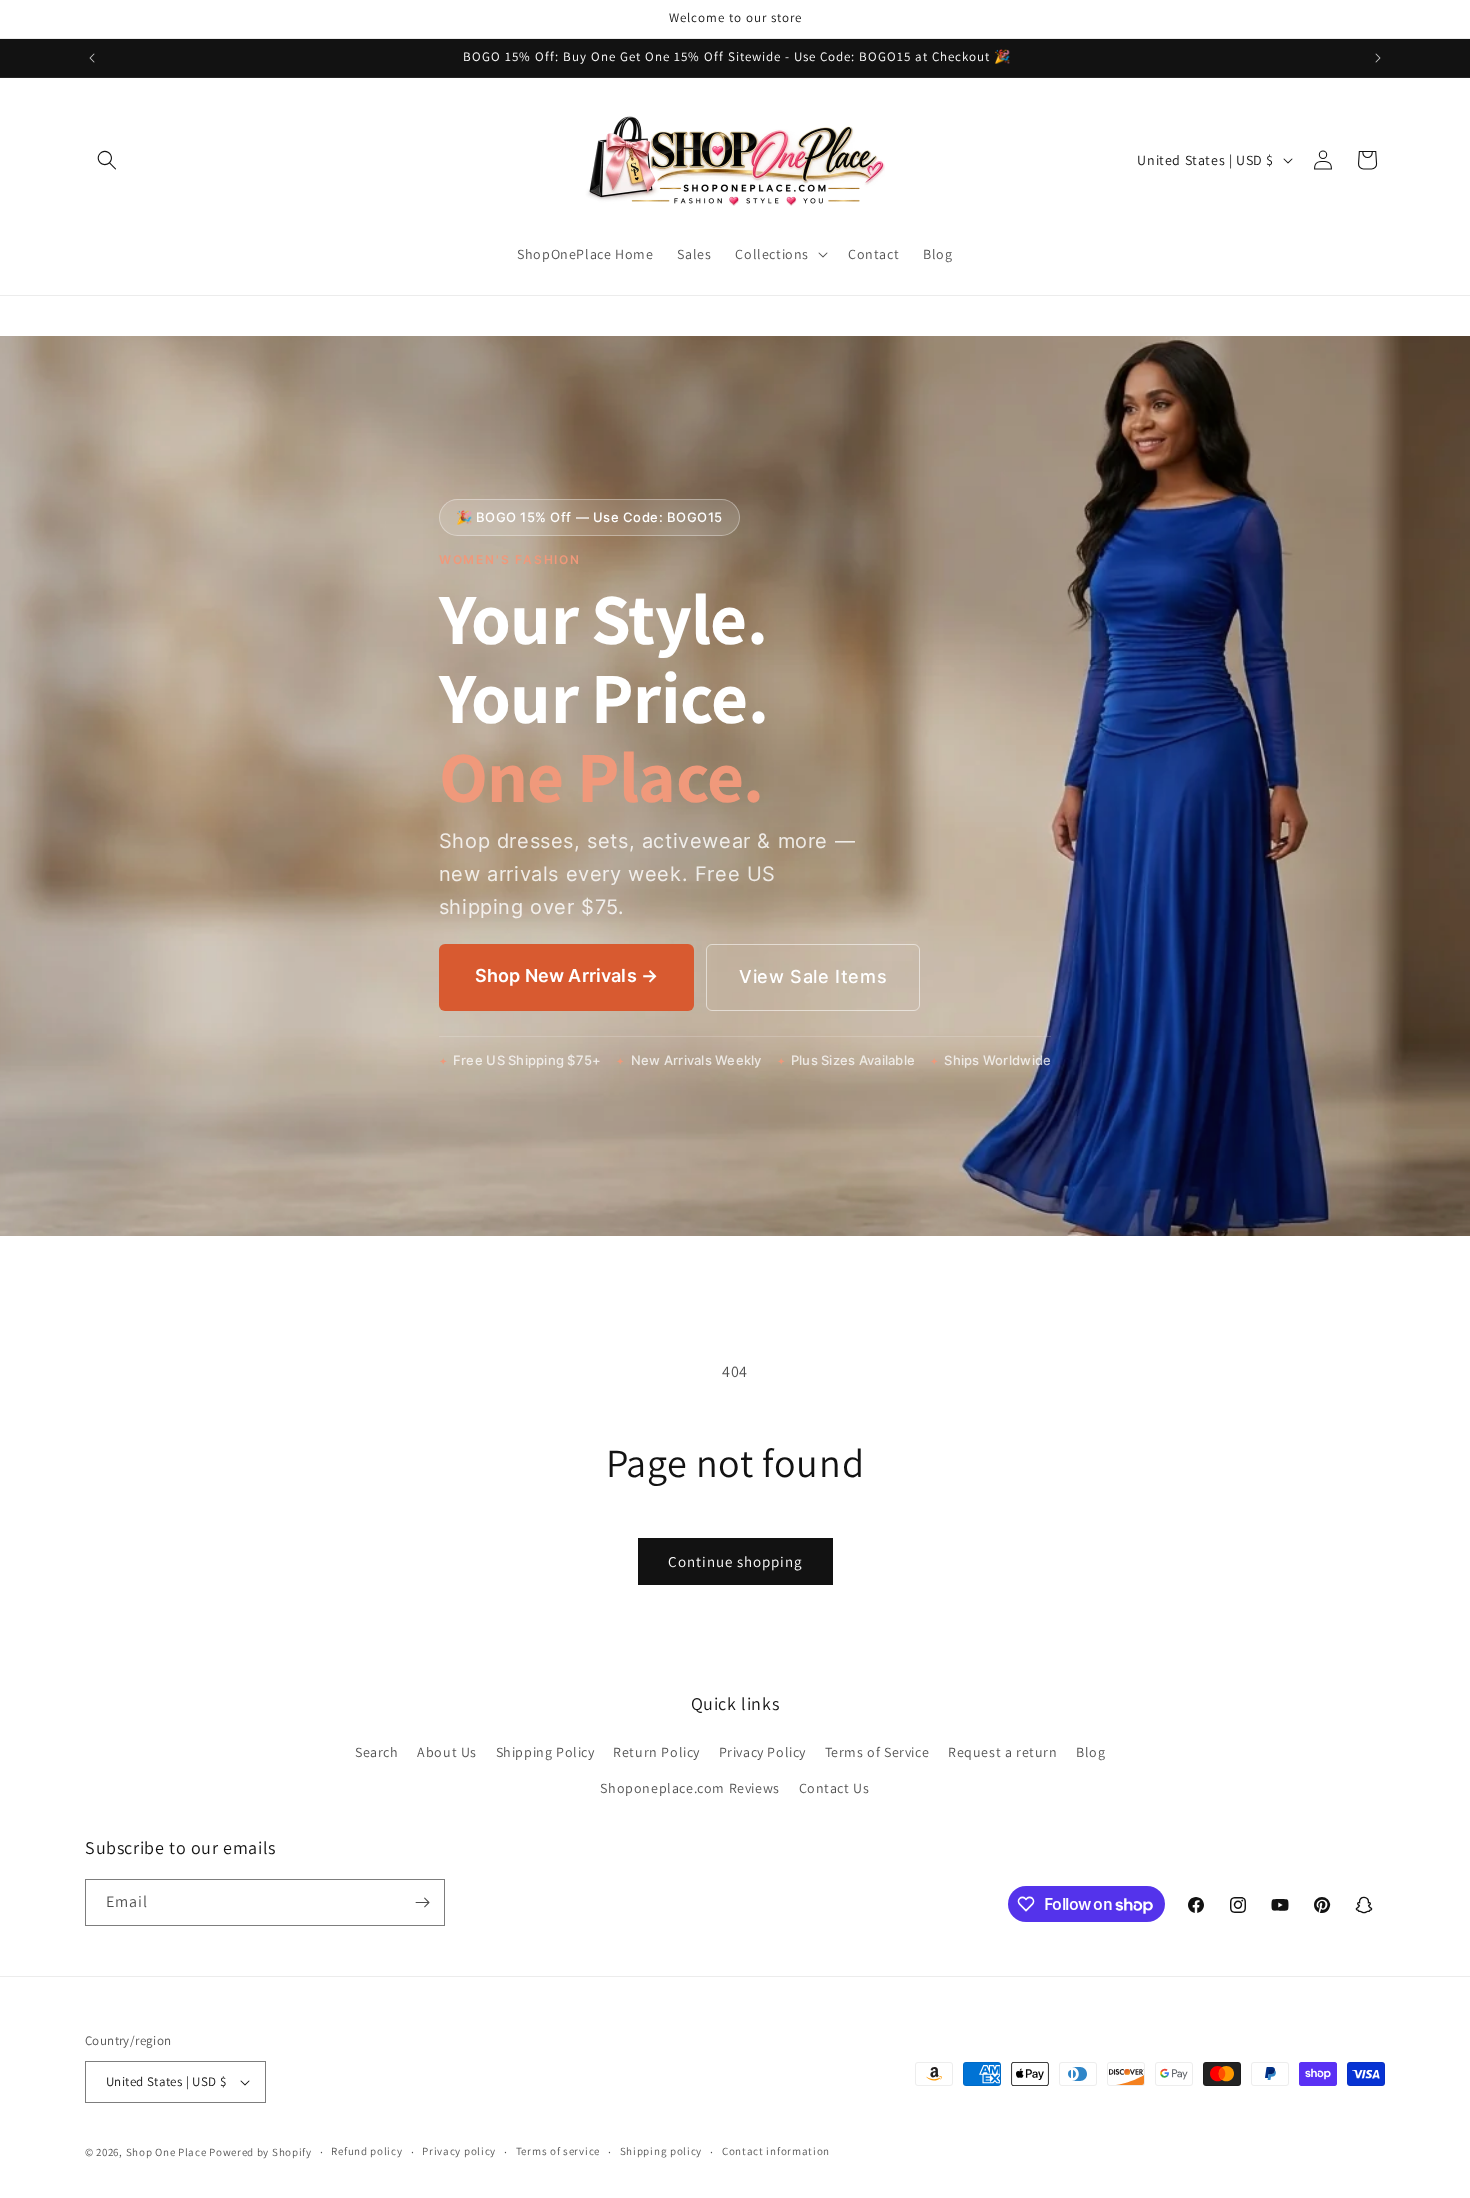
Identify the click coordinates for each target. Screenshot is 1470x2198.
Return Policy (656, 1752)
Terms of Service (877, 1752)
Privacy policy (459, 2151)
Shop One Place (168, 2152)
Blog (1090, 1752)
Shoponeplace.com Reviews (689, 1788)
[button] (107, 160)
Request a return (1003, 1752)
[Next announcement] (1378, 58)
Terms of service (558, 2151)
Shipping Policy (545, 1752)
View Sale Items (813, 976)
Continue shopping (735, 1561)
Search (377, 1752)
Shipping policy (661, 2151)
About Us (447, 1752)
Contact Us (834, 1788)
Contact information (776, 2151)
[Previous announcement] (92, 58)
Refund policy (366, 2151)
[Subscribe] (422, 1902)
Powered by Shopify (260, 2152)
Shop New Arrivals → (566, 975)
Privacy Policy (762, 1752)
